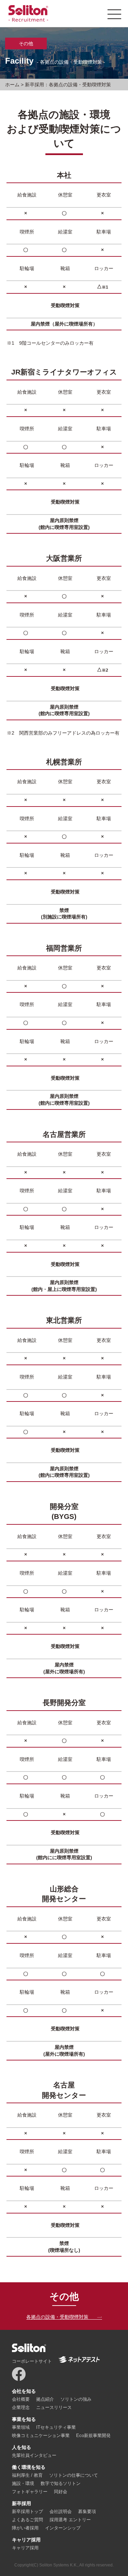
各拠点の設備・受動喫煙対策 (57, 2317)
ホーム (12, 85)
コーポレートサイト (32, 2361)
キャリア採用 (25, 2548)
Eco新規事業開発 (93, 2435)
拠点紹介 (45, 2399)
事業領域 (21, 2427)
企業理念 (21, 2407)
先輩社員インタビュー (34, 2455)
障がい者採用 (25, 2528)
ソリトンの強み (76, 2399)
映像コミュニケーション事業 (41, 2435)
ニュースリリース (54, 2407)
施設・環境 (23, 2483)
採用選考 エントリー (70, 2520)
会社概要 (21, 2399)
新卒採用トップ (27, 2511)
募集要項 (87, 2511)
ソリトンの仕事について (74, 2475)
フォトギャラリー (30, 2492)
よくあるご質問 (27, 2520)
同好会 (61, 2492)
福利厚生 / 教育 (27, 2475)
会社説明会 (61, 2511)
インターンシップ (63, 2528)
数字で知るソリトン (61, 2483)
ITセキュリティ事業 (56, 2427)
